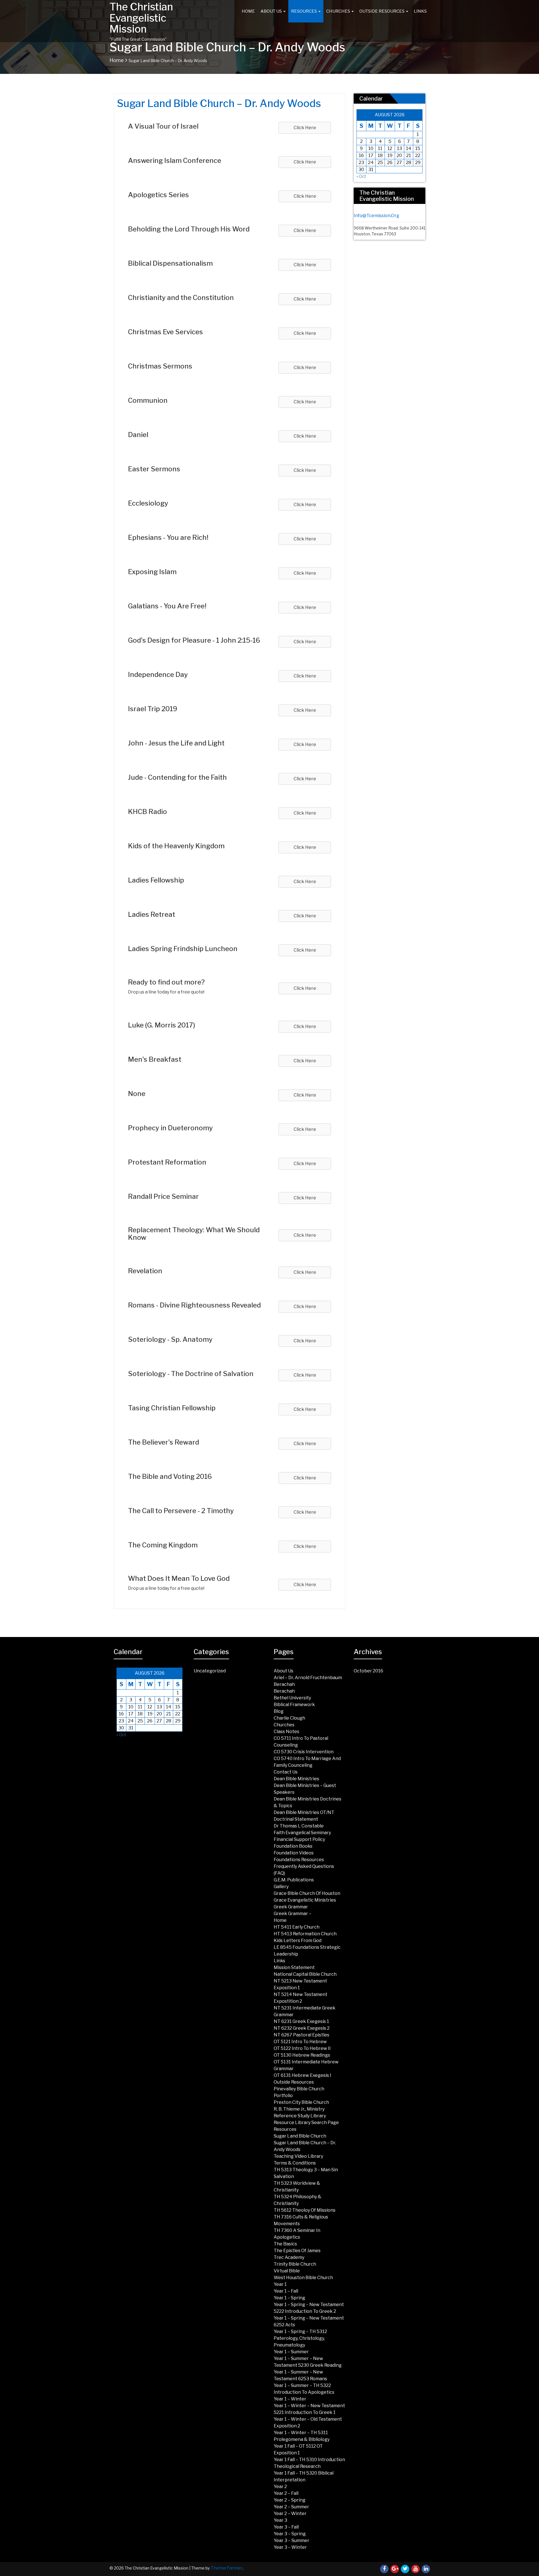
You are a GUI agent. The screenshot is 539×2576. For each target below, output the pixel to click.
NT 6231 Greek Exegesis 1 (301, 2021)
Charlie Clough (289, 1718)
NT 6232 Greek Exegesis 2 (302, 2028)
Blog (279, 1711)
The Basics (285, 2244)
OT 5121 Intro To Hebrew (300, 2042)
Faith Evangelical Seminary (302, 1833)
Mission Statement (294, 1967)
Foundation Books (293, 1846)
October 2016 (368, 1671)
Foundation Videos (294, 1853)
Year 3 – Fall (286, 2527)
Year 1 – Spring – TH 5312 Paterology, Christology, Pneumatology (300, 2338)
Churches (339, 11)
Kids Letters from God (298, 1940)
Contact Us (286, 1772)
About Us (272, 11)
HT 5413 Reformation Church (305, 1934)
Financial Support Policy (299, 1839)
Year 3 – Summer (292, 2540)
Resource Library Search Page (306, 2123)
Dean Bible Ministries (296, 1779)
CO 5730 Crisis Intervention (304, 1752)
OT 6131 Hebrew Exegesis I (302, 2075)
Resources (304, 11)
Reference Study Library (300, 2116)
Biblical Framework (294, 1705)
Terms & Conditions (295, 2163)
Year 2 (280, 2487)
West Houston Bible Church (303, 2278)
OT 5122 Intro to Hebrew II (302, 2048)
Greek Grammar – (293, 1914)
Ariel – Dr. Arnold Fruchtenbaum (308, 1678)
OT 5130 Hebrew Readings (302, 2055)
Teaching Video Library (298, 2156)
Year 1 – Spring (289, 2298)
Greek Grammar (291, 1907)
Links (420, 11)
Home (248, 11)
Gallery (281, 1887)
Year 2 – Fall (286, 2493)
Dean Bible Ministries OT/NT (304, 1812)
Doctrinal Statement (296, 1819)
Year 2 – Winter (290, 2514)
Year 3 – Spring (290, 2534)
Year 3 (280, 2520)
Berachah (284, 1684)
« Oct (361, 176)
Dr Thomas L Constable (299, 1826)
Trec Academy (289, 2257)
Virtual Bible (287, 2271)
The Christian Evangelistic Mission (141, 18)
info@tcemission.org (376, 216)
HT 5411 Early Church (297, 1927)
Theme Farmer (227, 2568)
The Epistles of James (297, 2251)
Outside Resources (382, 11)
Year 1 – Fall (286, 2291)
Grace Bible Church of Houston (307, 1893)
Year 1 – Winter (290, 2399)
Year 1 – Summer (291, 2352)
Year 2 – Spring (290, 2500)
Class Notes (286, 1732)
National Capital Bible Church (305, 1974)
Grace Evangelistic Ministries (305, 1900)
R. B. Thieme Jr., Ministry (299, 2109)
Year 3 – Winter (290, 2547)
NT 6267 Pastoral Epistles (302, 2035)
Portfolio (283, 2096)
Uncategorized (210, 1671)
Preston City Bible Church (301, 2102)
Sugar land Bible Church (300, 2136)
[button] (305, 128)
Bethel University (292, 1698)
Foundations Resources (299, 1860)
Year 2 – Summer (291, 2507)
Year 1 (280, 2284)
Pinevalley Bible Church (299, 2089)
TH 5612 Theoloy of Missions (305, 2210)
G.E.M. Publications (294, 1880)
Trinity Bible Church (295, 2264)
